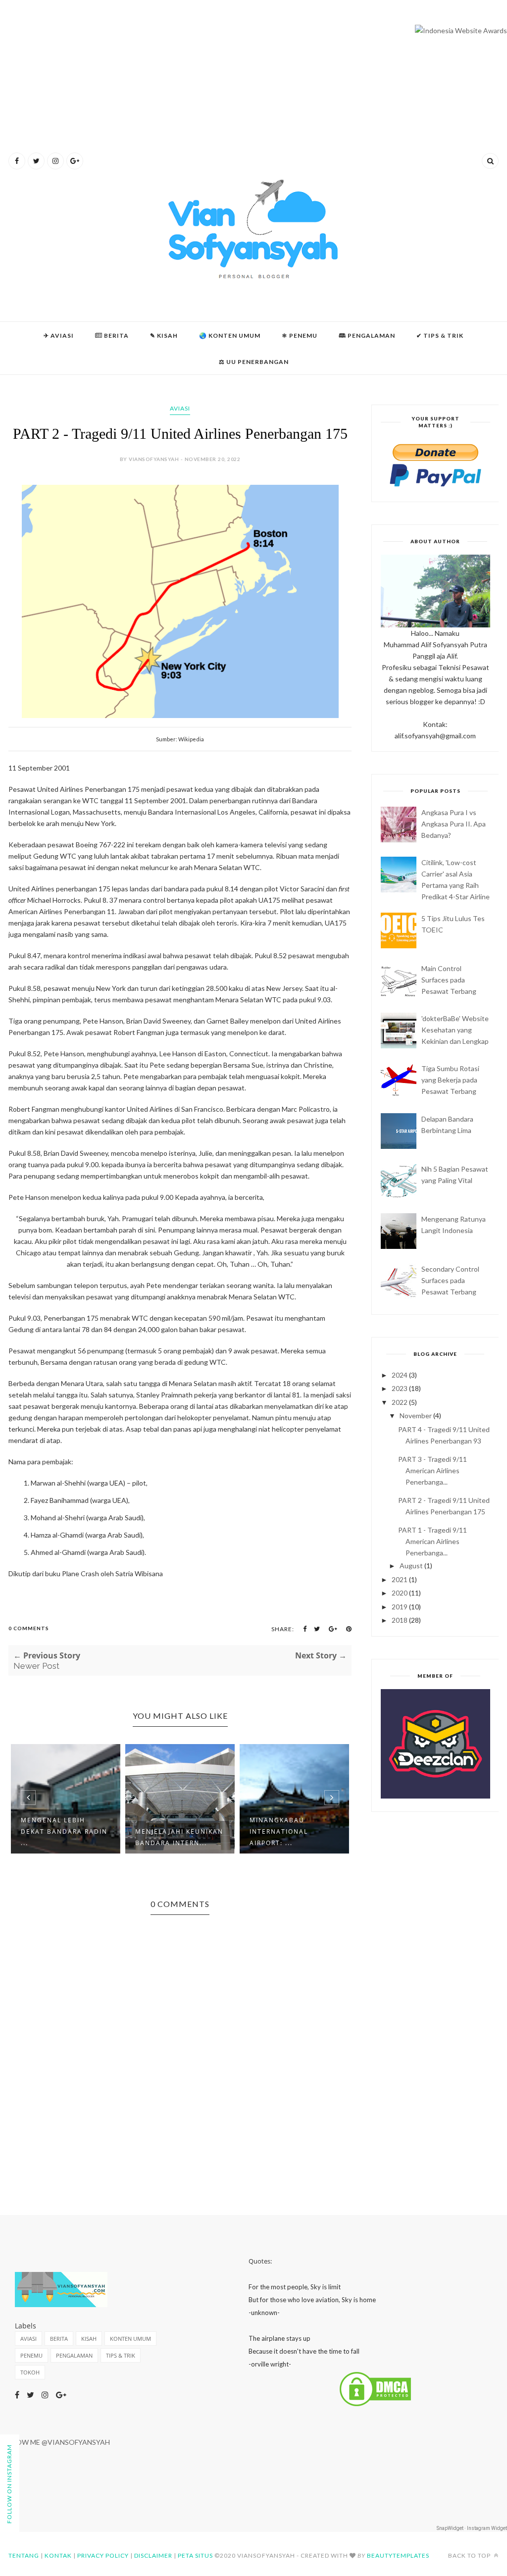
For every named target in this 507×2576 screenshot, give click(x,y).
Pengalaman (74, 2355)
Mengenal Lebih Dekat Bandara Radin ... (64, 1831)
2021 (400, 1579)
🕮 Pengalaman (367, 335)
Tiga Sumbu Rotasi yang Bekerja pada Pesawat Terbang (450, 1080)
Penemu (31, 2355)
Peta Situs (195, 2555)
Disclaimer (153, 2555)
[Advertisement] (253, 84)
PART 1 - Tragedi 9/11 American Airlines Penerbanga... (432, 1541)
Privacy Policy (103, 2555)
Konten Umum (130, 2339)
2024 (400, 1375)
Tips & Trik (121, 2355)
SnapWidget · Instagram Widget (472, 2528)
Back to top (470, 2555)
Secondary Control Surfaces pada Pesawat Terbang (450, 1280)
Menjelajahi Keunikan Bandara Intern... (179, 1837)
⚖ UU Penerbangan (254, 362)
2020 (400, 1593)
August (411, 1566)
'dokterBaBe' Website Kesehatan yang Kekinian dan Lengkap (455, 1030)
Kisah (89, 2339)
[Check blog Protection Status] (375, 2405)
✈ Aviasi (59, 335)
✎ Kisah (164, 335)
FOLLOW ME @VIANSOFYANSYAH (55, 2442)
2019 (400, 1607)
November (416, 1416)
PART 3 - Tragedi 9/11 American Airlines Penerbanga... (432, 1470)
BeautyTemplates (398, 2555)
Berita (112, 335)
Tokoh (30, 2372)
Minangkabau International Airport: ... (279, 1831)
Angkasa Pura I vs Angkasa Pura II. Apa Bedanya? (454, 824)
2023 (400, 1388)
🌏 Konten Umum (230, 335)
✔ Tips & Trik (440, 335)
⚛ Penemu (300, 335)
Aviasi (180, 408)
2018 (400, 1620)
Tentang (24, 2555)
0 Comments (29, 1628)
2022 (400, 1402)
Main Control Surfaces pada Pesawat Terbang (449, 980)
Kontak (58, 2555)
